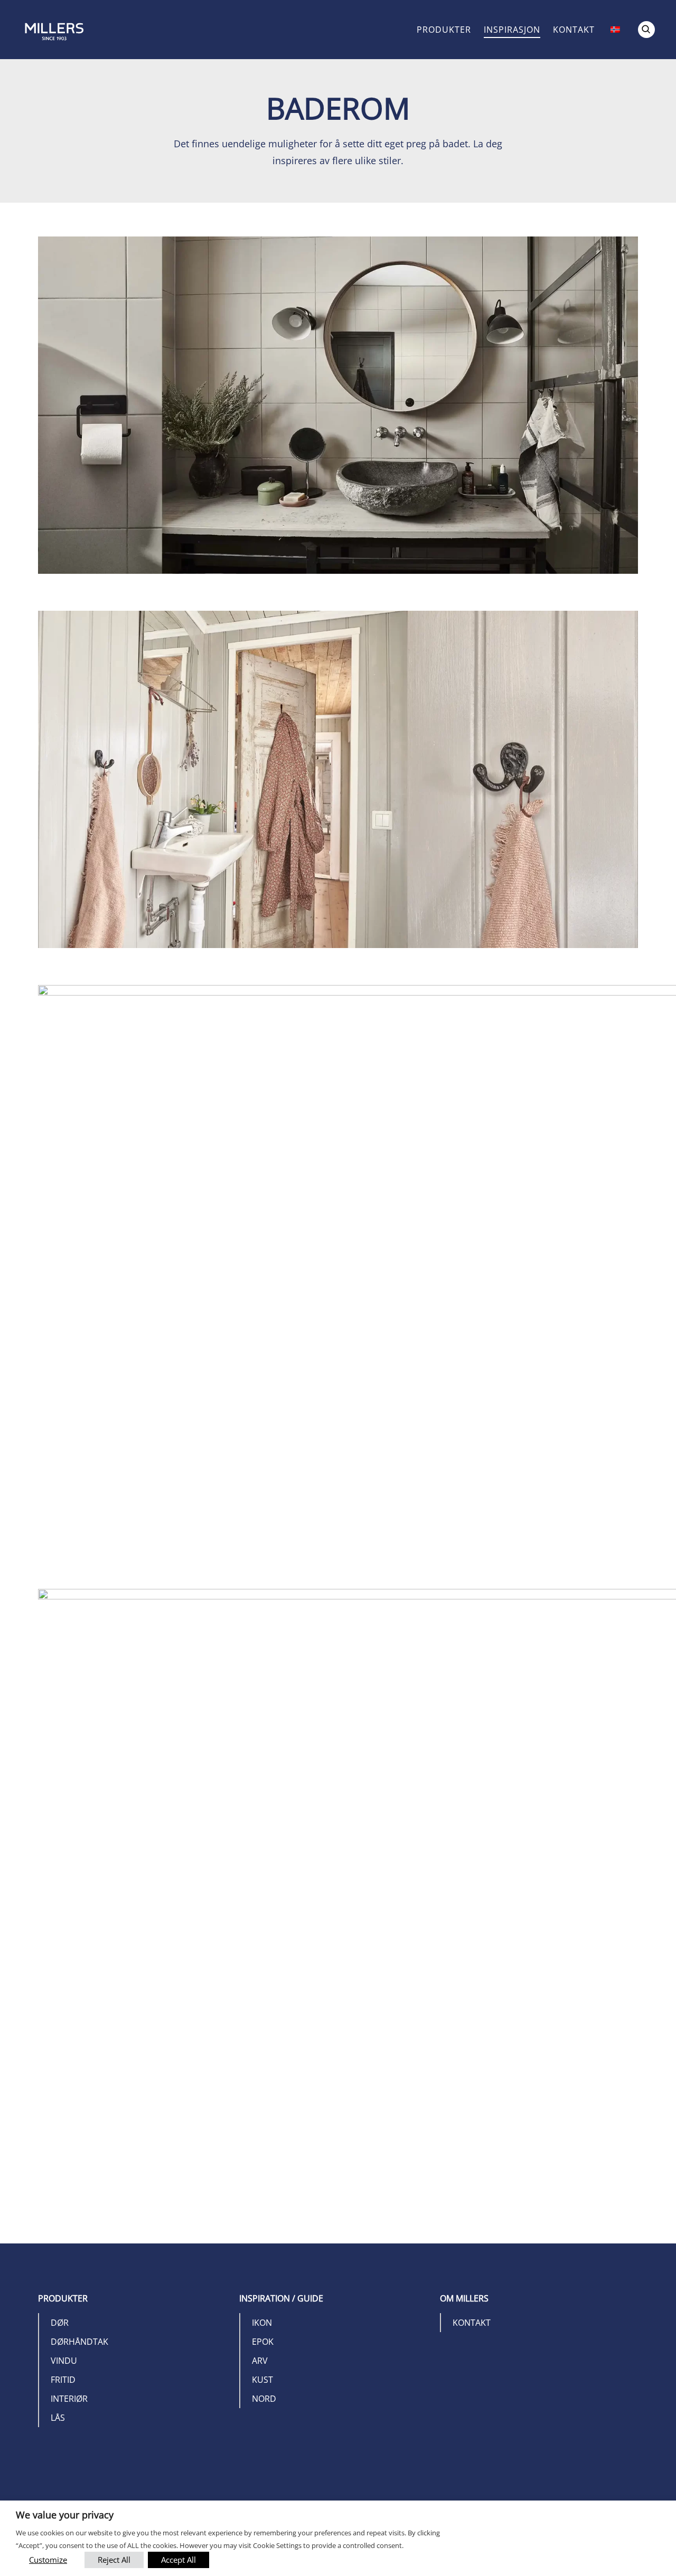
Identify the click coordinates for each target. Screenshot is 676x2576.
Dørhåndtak (79, 2342)
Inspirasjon (512, 30)
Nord (264, 2399)
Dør (60, 2323)
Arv (260, 2361)
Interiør (69, 2399)
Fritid (63, 2380)
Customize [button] (48, 2560)
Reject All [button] (114, 2560)
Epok (263, 2342)
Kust (262, 2380)
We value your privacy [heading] (65, 2515)
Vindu (64, 2361)
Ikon (262, 2323)
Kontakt (574, 30)
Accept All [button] (179, 2560)
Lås (58, 2418)
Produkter (444, 30)
